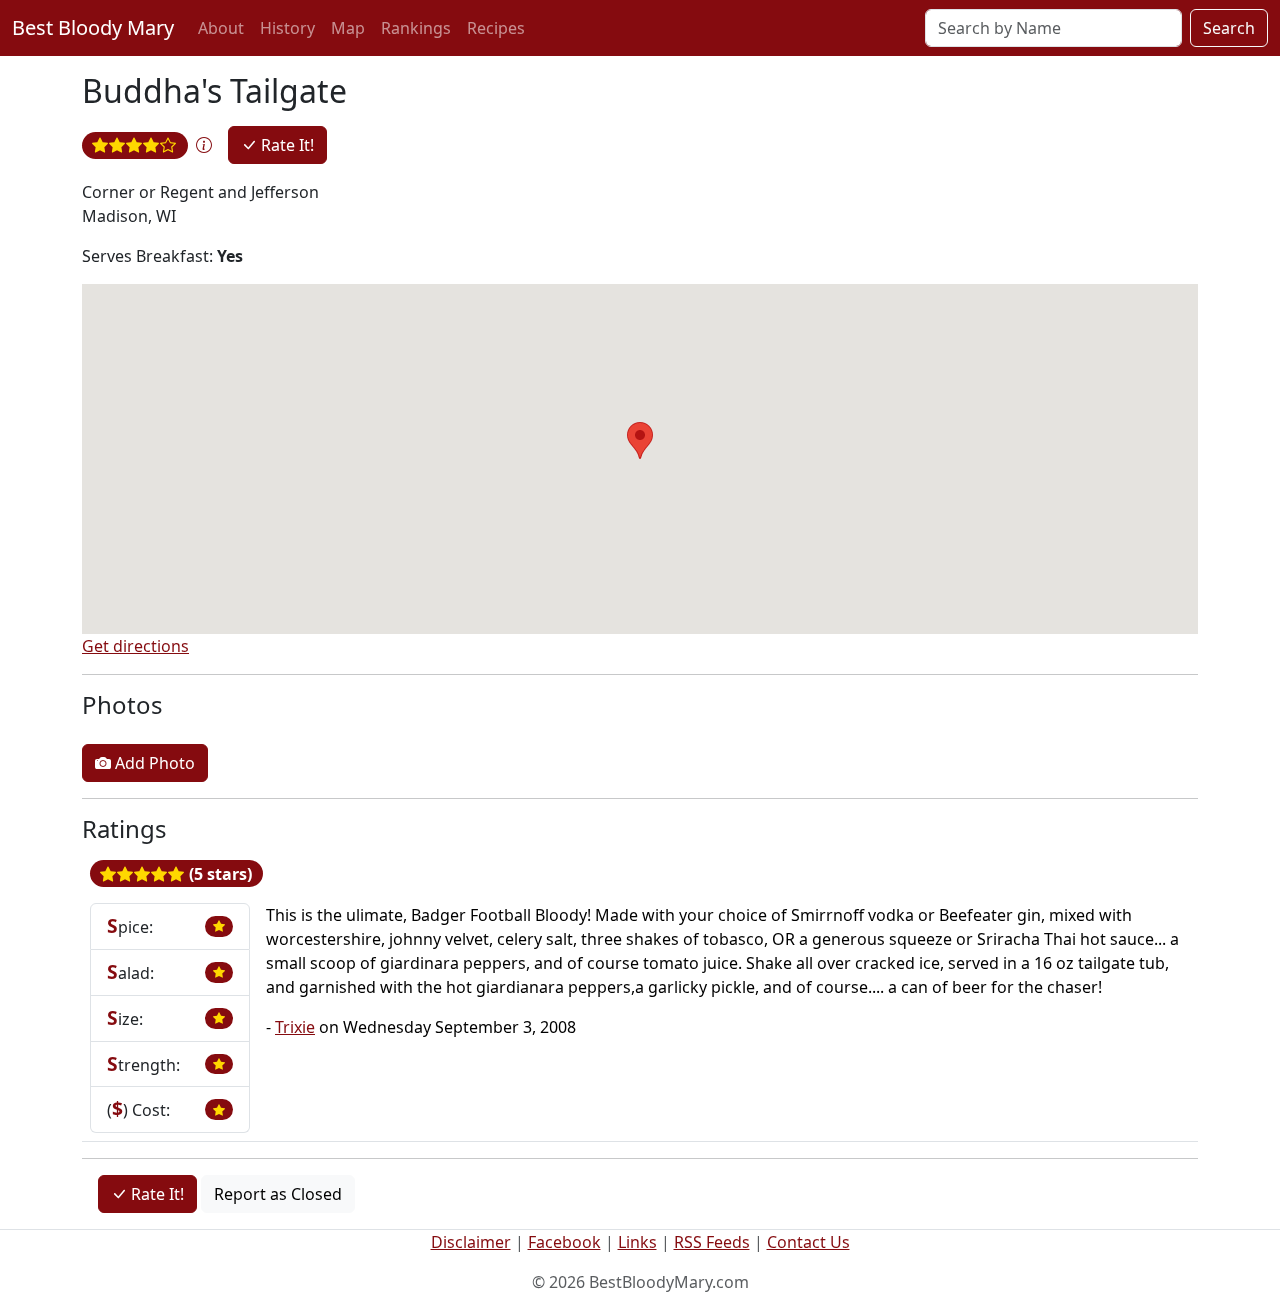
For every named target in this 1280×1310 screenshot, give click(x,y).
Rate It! (285, 145)
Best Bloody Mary (93, 27)
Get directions (135, 646)
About (221, 28)
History (287, 28)
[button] (204, 145)
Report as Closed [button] (278, 1194)
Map (348, 28)
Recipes (496, 28)
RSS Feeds (712, 1242)
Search (1229, 28)
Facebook (564, 1242)
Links (637, 1242)
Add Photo (153, 763)
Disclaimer (471, 1242)
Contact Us (808, 1242)
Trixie (295, 1027)
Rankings (416, 28)
